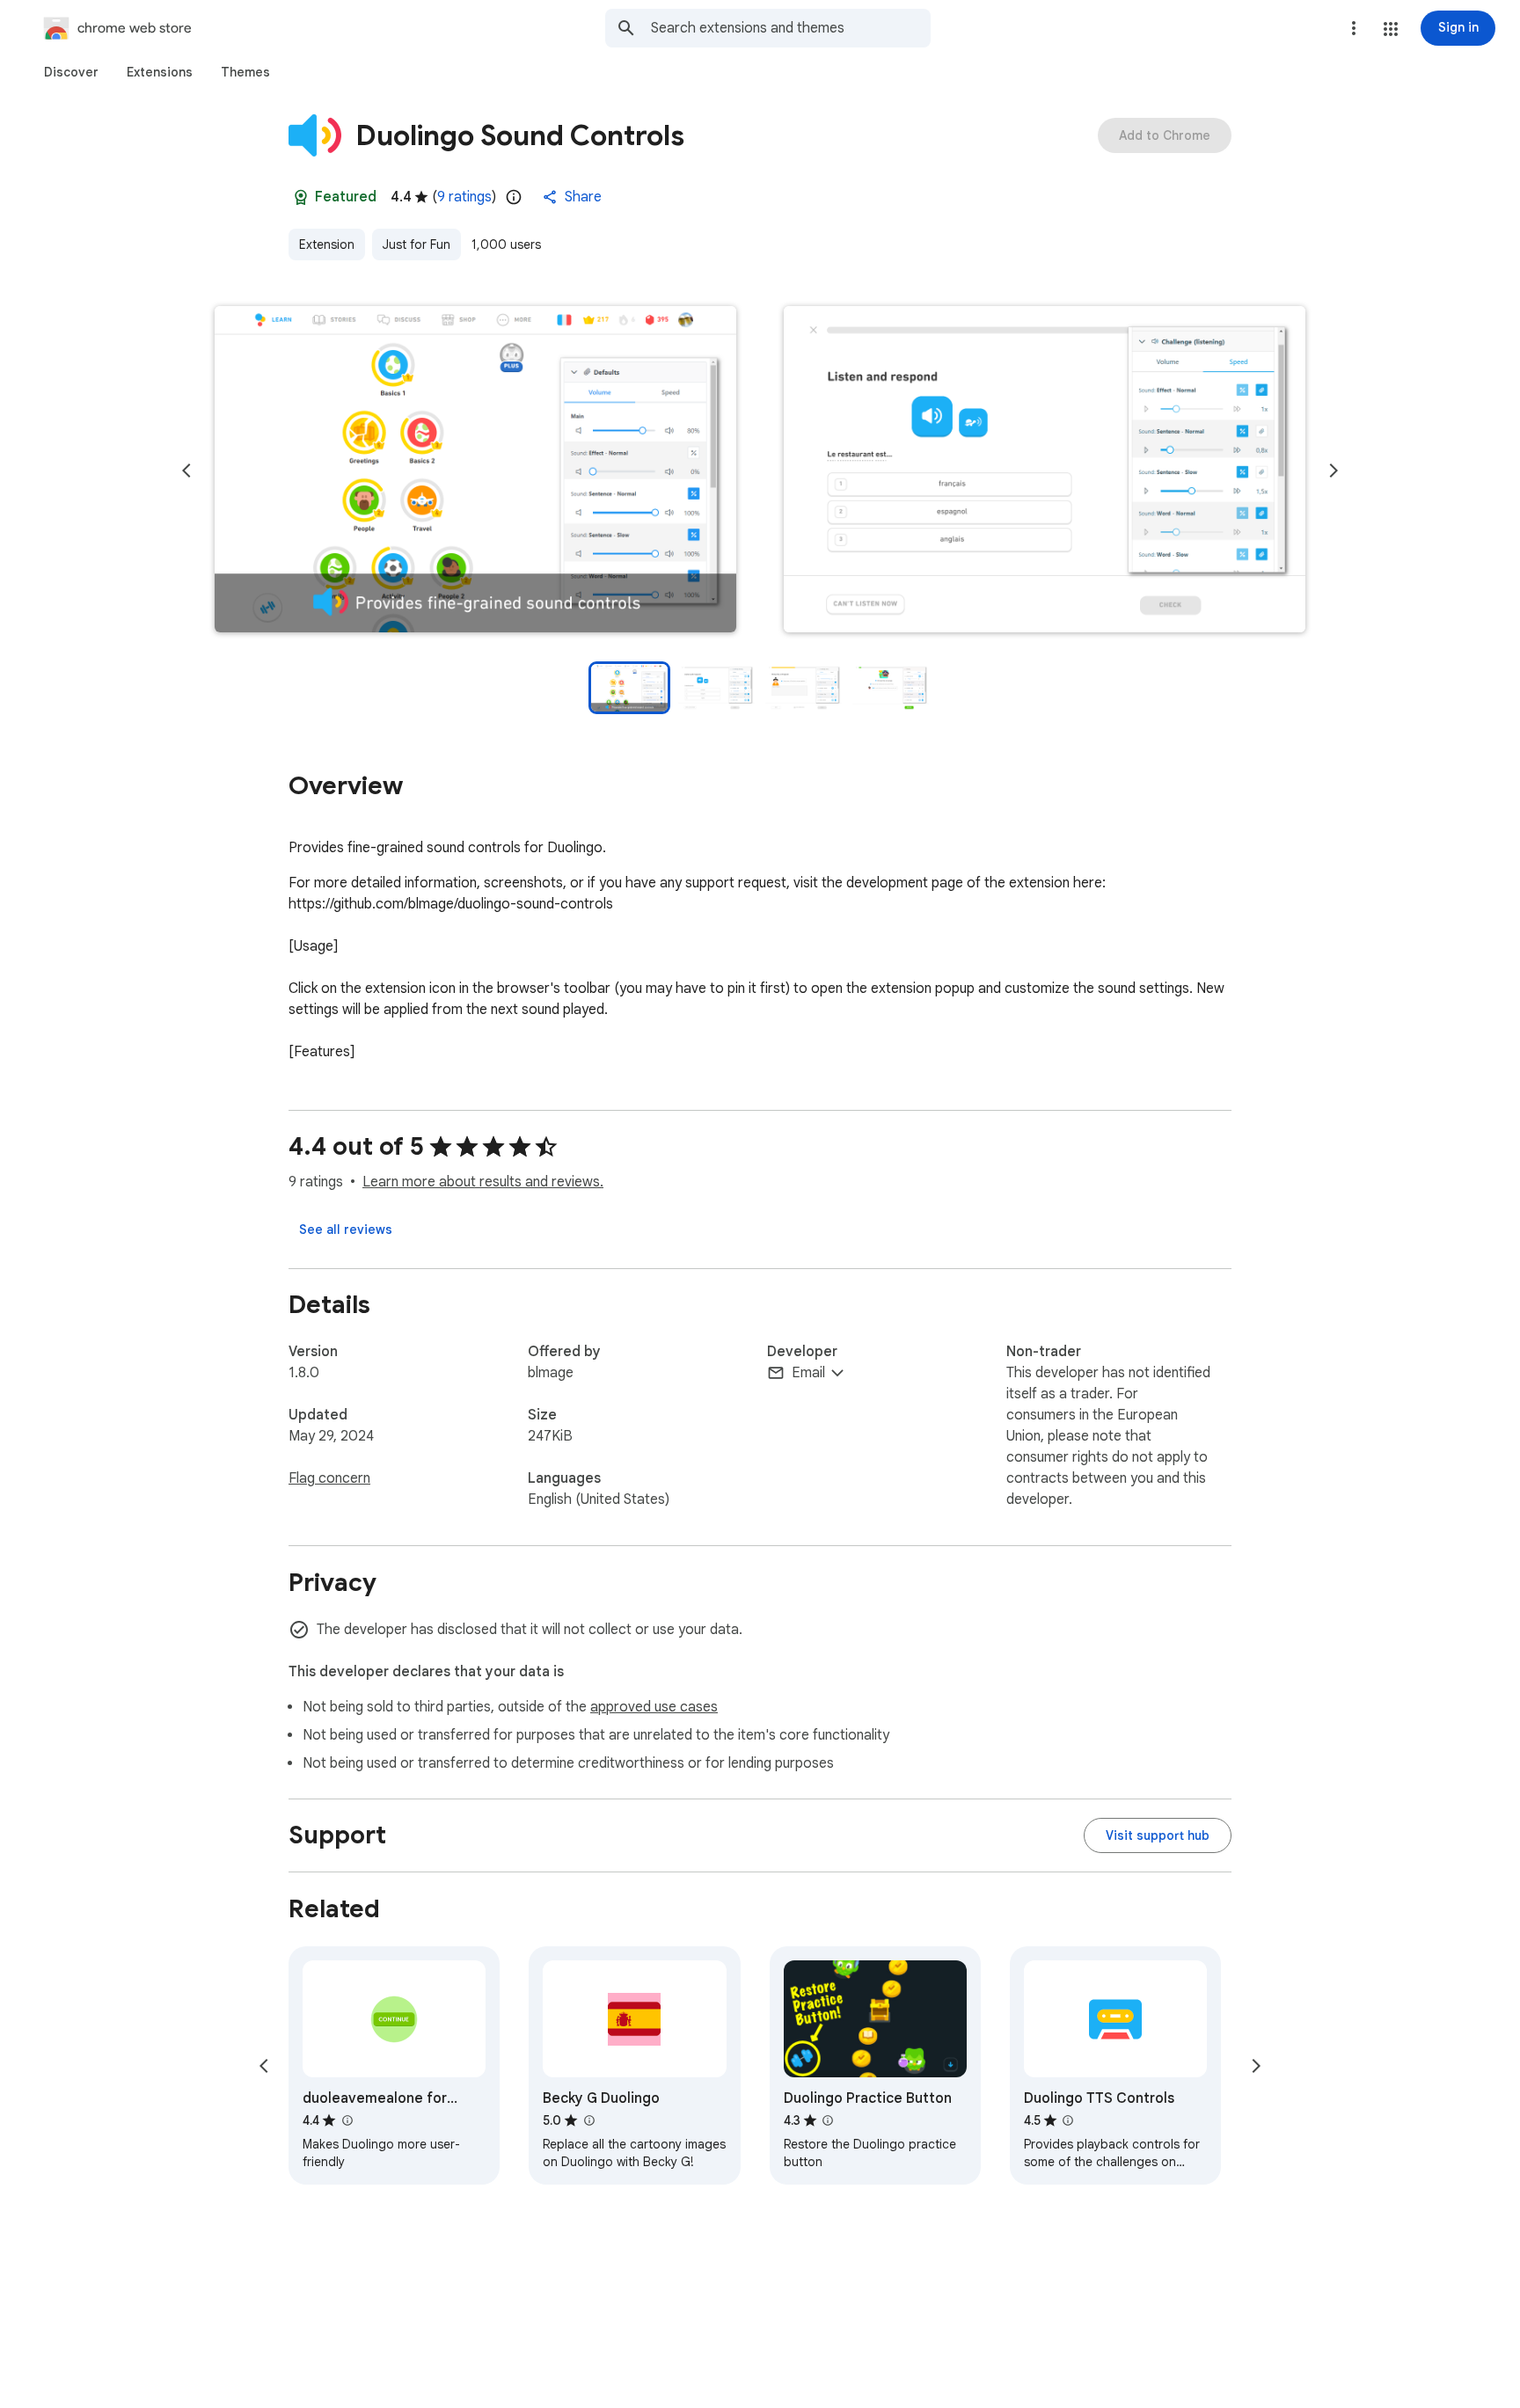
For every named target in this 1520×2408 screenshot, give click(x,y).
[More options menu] (1354, 28)
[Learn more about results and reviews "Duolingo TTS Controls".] (1068, 2120)
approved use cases (654, 1707)
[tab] (71, 72)
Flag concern (329, 1478)
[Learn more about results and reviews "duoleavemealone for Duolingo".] (347, 2120)
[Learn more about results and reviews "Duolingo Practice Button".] (828, 2120)
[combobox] (791, 28)
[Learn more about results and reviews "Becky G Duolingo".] (588, 2120)
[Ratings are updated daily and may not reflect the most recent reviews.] (514, 197)
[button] (1391, 29)
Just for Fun (417, 244)
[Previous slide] (186, 471)
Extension (327, 244)
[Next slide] (1334, 471)
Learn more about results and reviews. (483, 1182)
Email (808, 1373)
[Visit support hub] (1158, 1835)
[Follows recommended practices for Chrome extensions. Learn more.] (301, 197)
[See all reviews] (346, 1230)
